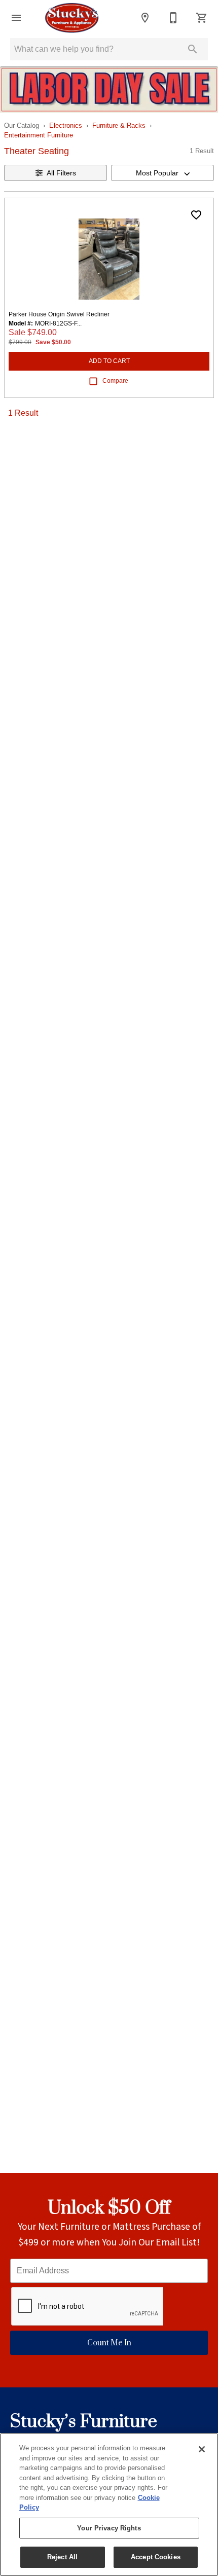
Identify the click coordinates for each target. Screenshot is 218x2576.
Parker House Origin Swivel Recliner (59, 314)
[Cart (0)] (202, 18)
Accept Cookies (156, 2557)
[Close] (202, 2449)
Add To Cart (109, 361)
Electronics (66, 125)
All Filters (61, 173)
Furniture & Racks (119, 125)
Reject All (62, 2557)
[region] (109, 2505)
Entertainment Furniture (39, 135)
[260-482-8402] (173, 18)
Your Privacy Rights (109, 2528)
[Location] (145, 18)
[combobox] (162, 173)
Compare (115, 381)
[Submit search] (193, 49)
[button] (16, 18)
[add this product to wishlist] (196, 215)
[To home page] (72, 18)
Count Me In (109, 2343)
